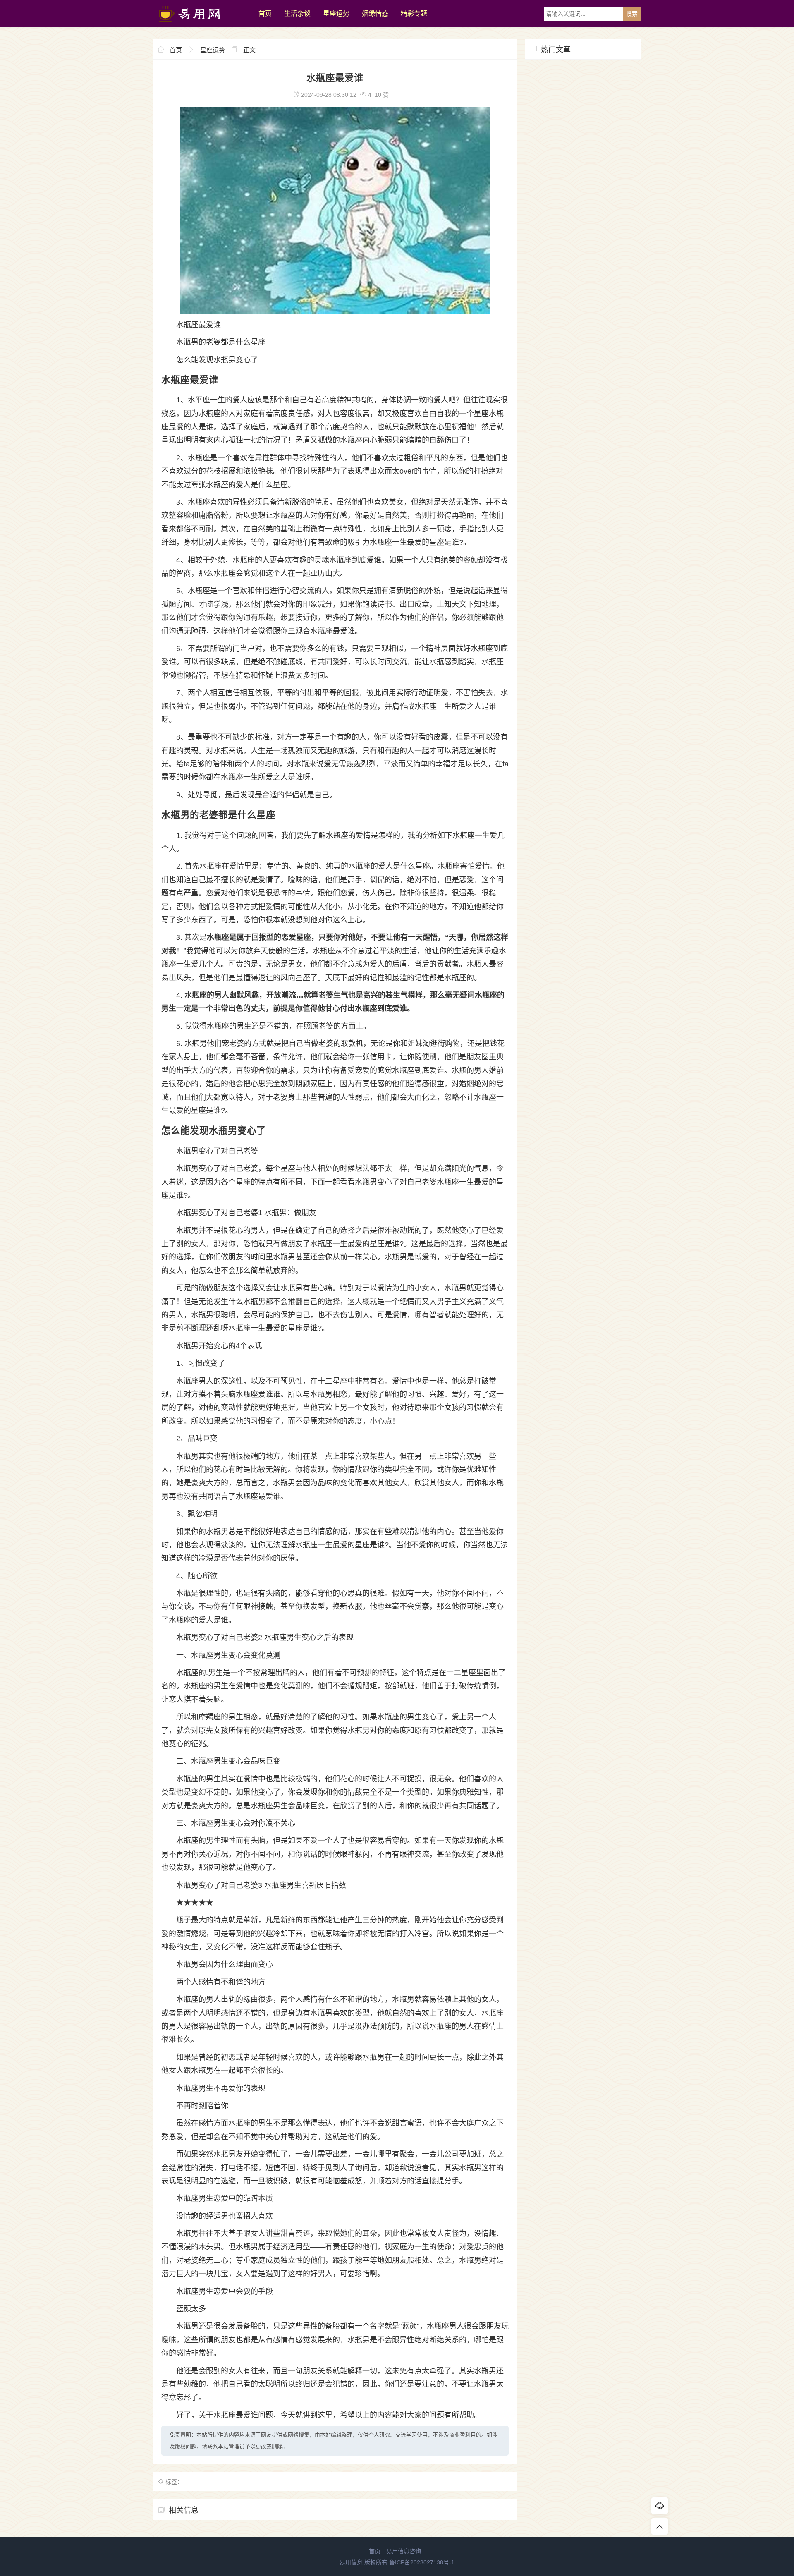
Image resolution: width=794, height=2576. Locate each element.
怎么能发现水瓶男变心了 (217, 360)
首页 (265, 13)
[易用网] (202, 25)
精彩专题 (414, 13)
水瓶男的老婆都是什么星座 (221, 342)
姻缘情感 (375, 13)
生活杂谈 (297, 13)
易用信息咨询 (404, 2551)
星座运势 (336, 13)
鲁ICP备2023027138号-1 (422, 2562)
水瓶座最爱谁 (198, 325)
